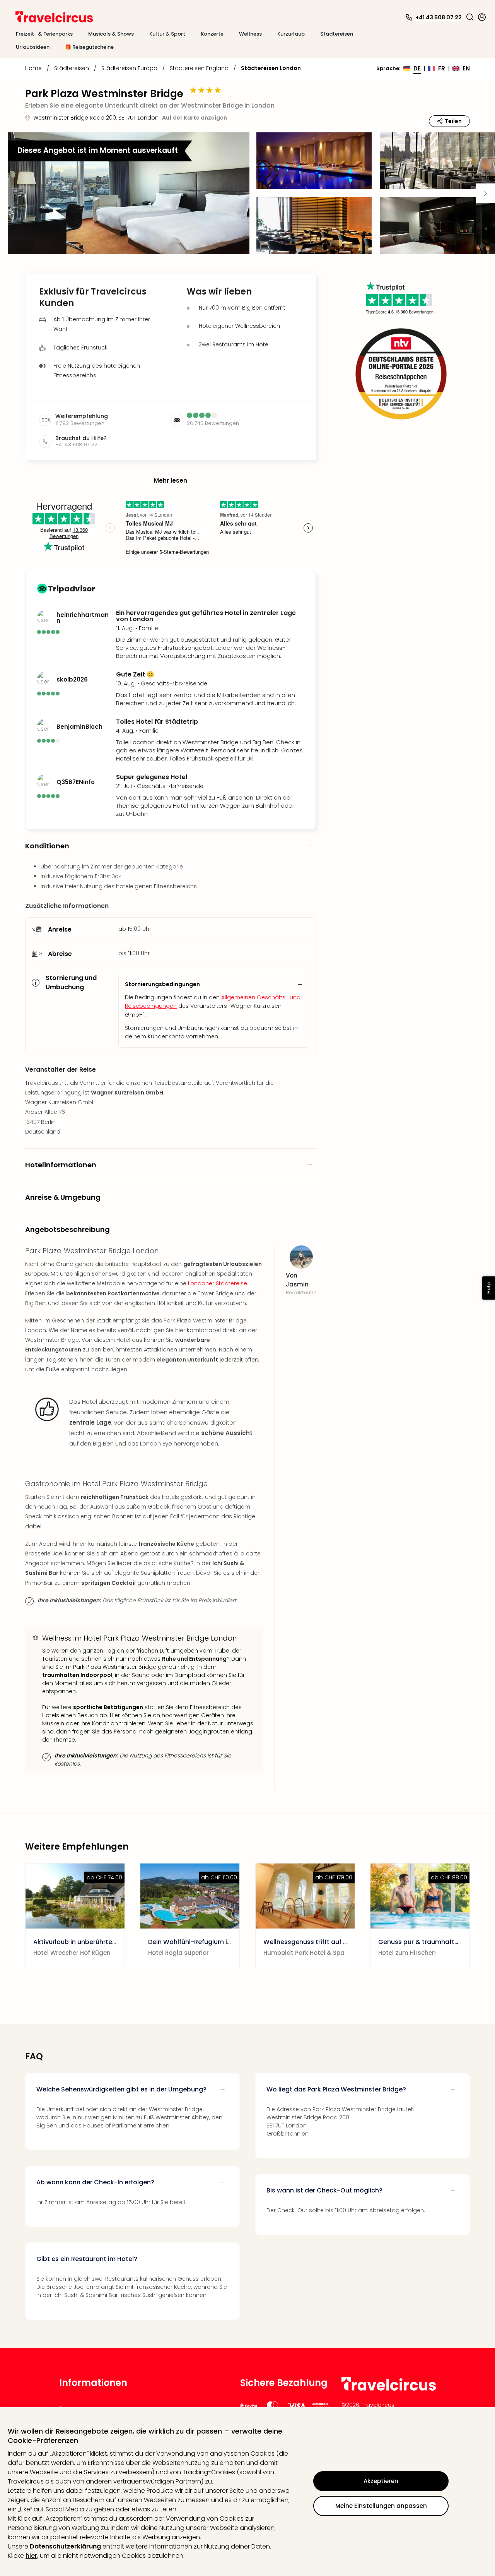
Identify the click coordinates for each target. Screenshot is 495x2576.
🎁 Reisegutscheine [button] (89, 47)
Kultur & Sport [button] (167, 34)
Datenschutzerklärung (65, 2546)
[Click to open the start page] (389, 2389)
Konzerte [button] (212, 34)
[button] (470, 17)
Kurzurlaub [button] (291, 34)
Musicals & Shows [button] (111, 34)
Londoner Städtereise (218, 1283)
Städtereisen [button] (337, 34)
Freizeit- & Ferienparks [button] (44, 34)
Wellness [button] (250, 34)
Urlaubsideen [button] (33, 47)
